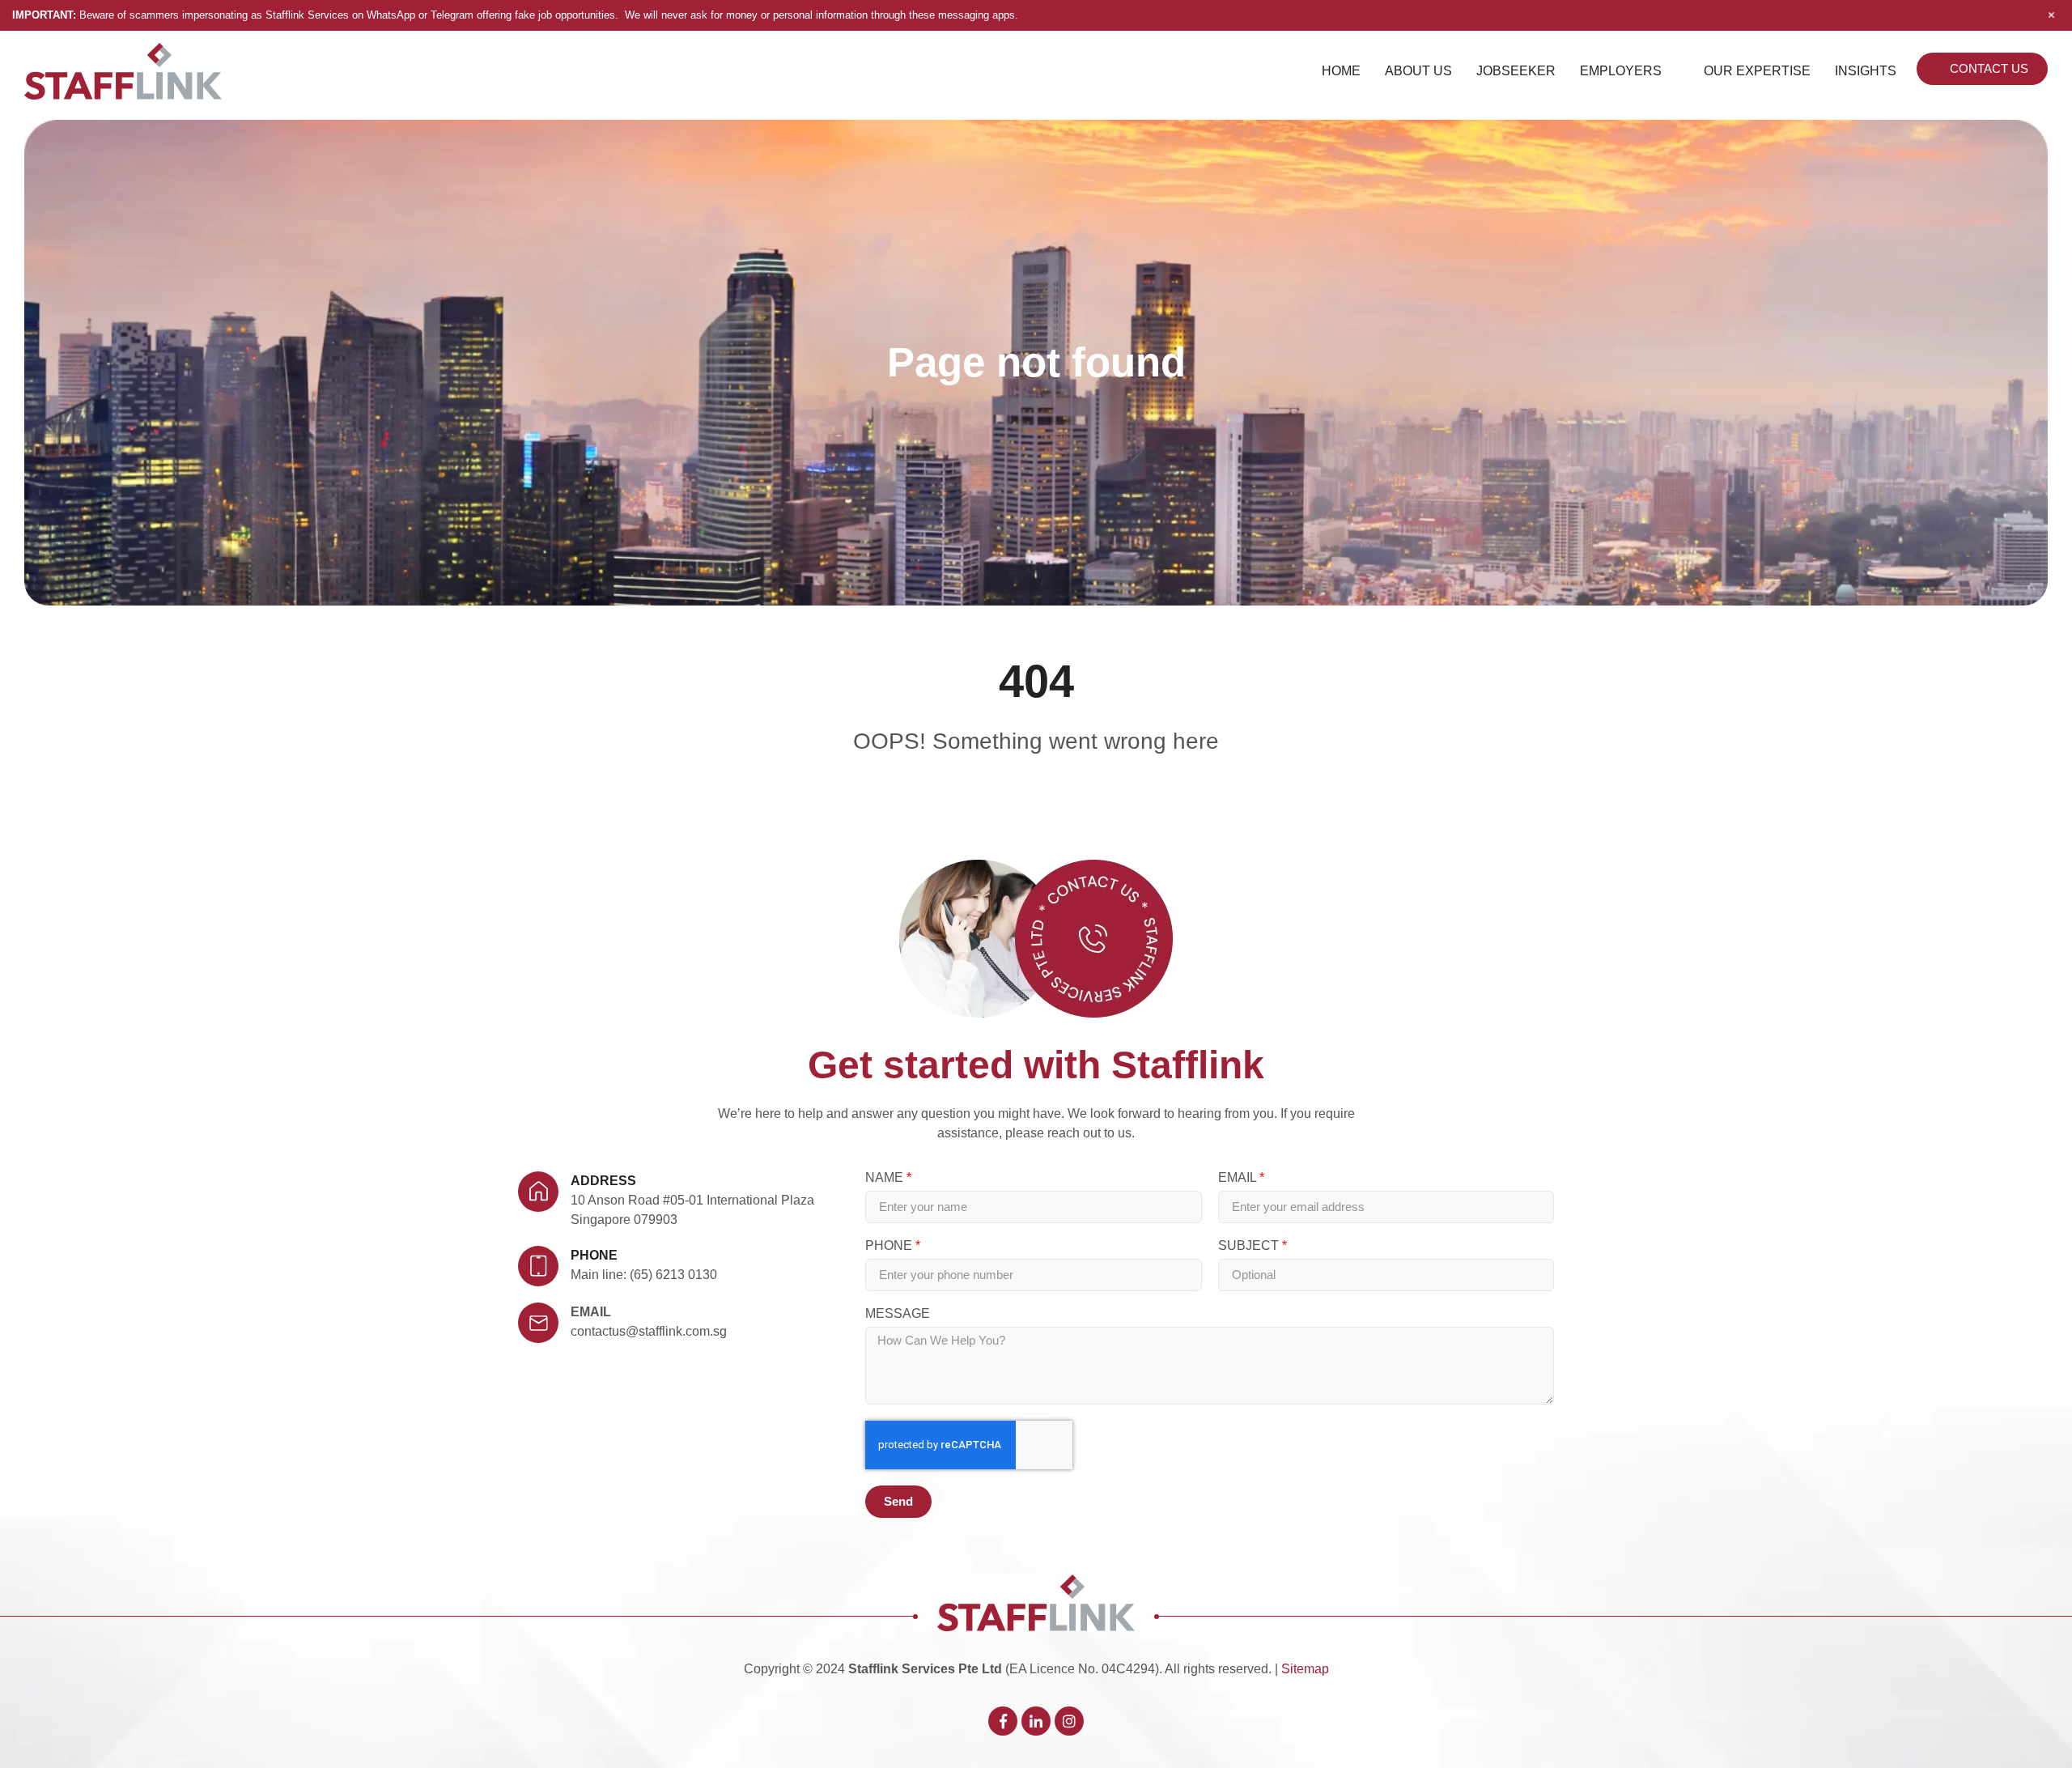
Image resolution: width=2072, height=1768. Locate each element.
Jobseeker (1516, 71)
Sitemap (1305, 1669)
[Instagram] (1069, 1721)
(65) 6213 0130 (673, 1275)
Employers (1621, 71)
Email (591, 1312)
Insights (1866, 71)
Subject (1250, 1246)
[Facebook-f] (1003, 1721)
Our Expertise (1757, 71)
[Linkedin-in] (1036, 1721)
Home (1341, 71)
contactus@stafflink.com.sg (649, 1331)
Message (898, 1314)
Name (886, 1178)
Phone (890, 1246)
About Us (1418, 71)
